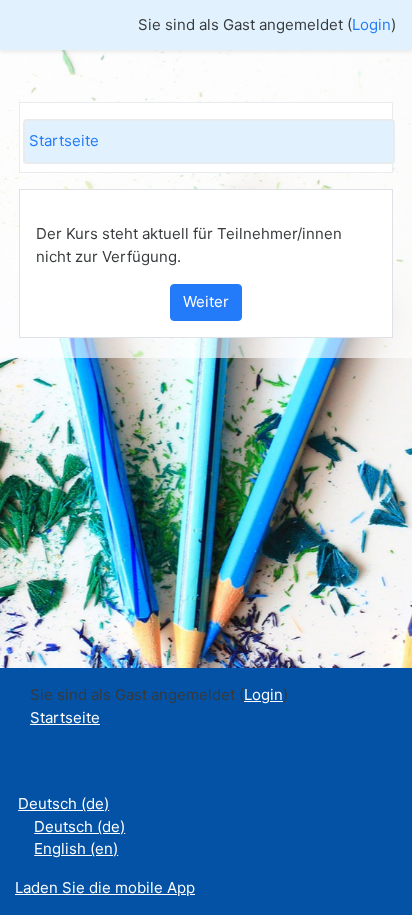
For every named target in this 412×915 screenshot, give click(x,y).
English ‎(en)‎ (76, 848)
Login (371, 24)
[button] (367, 817)
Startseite (64, 140)
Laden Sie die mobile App (105, 887)
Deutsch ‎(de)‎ (63, 803)
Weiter (206, 301)
